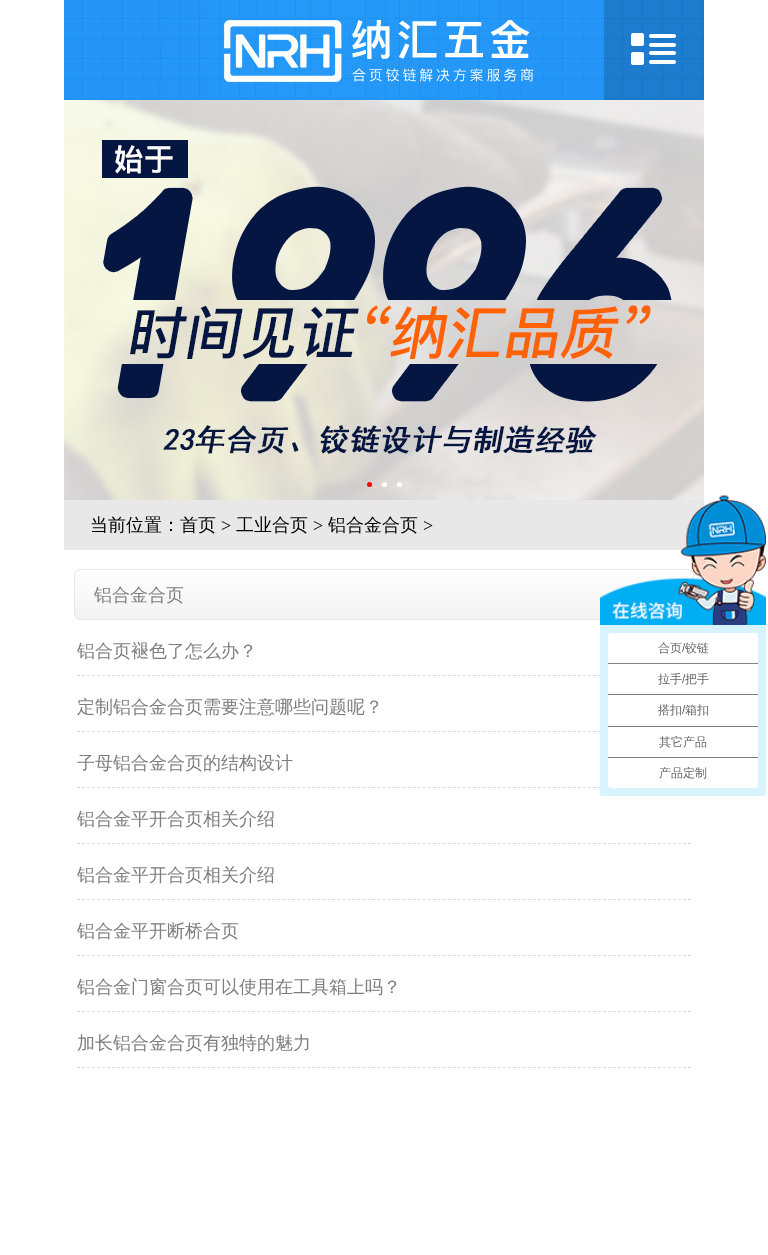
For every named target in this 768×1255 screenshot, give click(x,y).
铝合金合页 (373, 525)
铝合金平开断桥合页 (158, 931)
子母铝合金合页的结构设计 (185, 763)
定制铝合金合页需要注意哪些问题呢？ (230, 707)
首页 (198, 525)
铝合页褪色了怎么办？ (167, 651)
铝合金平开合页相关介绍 (176, 819)
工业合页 (272, 525)
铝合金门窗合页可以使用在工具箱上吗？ (239, 987)
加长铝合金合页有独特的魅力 (194, 1043)
